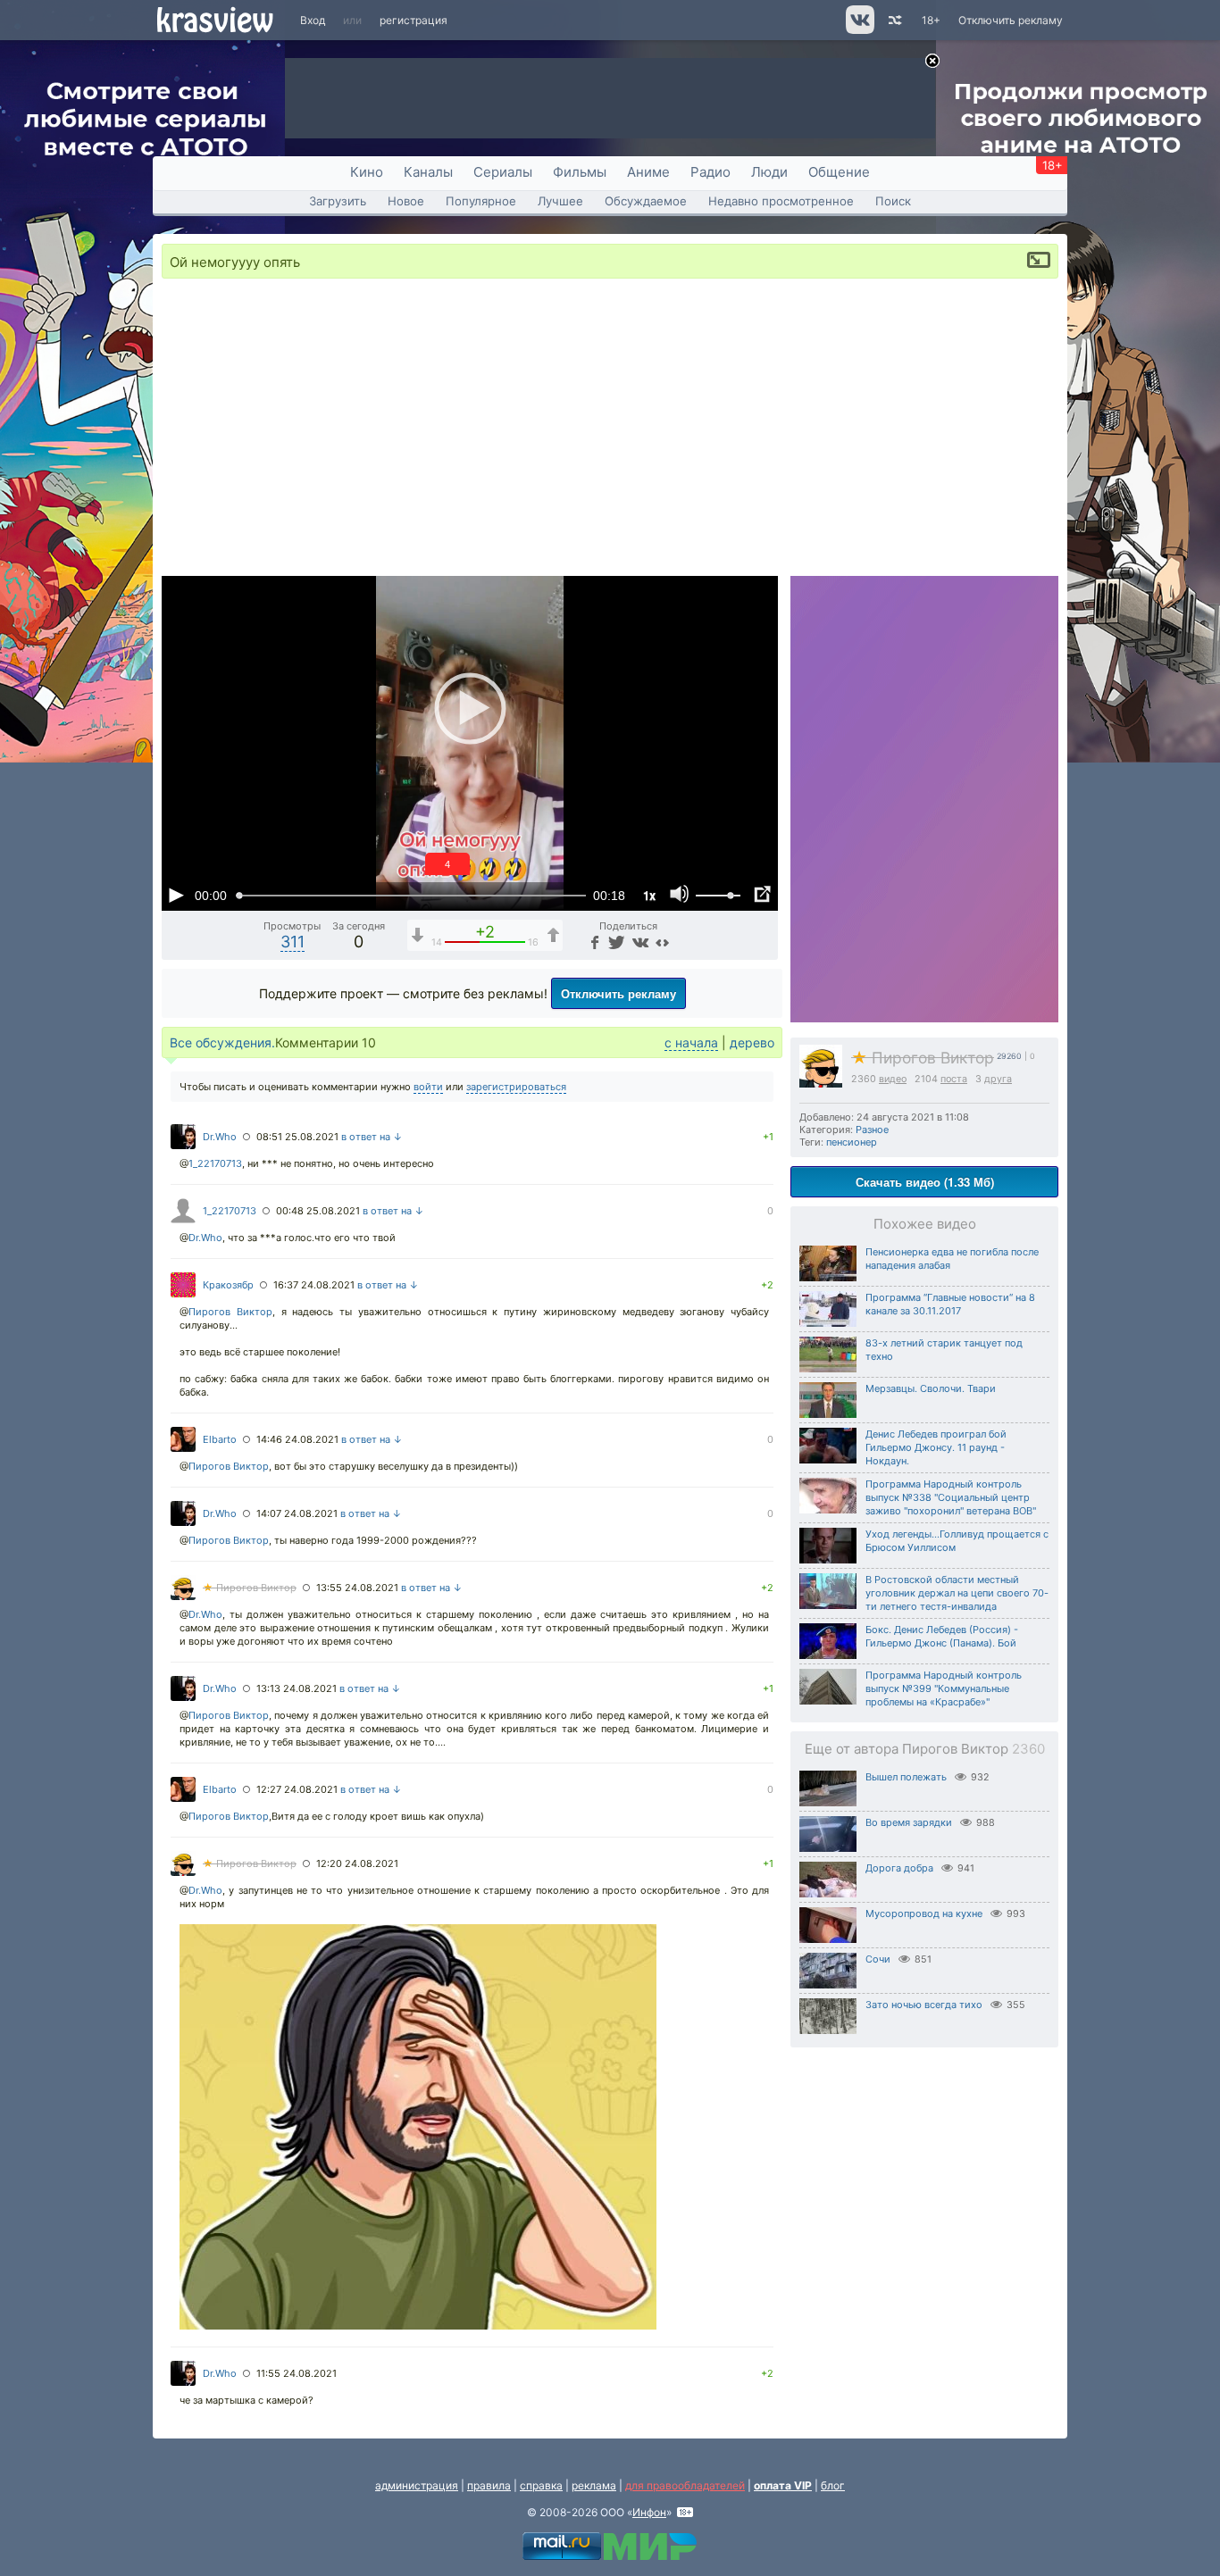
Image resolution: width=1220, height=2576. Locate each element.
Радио (710, 172)
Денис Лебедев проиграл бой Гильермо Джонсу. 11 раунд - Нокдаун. (936, 1447)
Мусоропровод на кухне (924, 1913)
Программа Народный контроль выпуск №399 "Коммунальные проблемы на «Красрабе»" (944, 1688)
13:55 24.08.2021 (357, 1588)
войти (428, 1087)
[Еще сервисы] (662, 942)
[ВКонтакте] (638, 942)
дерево (752, 1042)
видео (893, 1079)
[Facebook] (593, 942)
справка (541, 2485)
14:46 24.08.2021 (297, 1439)
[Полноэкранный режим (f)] (762, 895)
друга (998, 1079)
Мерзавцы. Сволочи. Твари (931, 1388)
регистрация (414, 20)
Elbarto (220, 1439)
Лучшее (560, 201)
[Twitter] (615, 942)
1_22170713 (215, 1163)
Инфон (649, 2512)
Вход (313, 20)
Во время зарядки (909, 1822)
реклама (594, 2485)
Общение (839, 172)
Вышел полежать (906, 1777)
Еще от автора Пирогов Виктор (925, 1749)
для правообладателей (685, 2485)
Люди (769, 172)
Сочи (878, 1959)
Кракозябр (228, 1285)
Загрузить (338, 201)
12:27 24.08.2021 (297, 1789)
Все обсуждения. (222, 1042)
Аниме (648, 172)
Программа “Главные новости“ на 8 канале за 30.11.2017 (950, 1304)
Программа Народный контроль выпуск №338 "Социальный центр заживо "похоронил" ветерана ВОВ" (951, 1497)
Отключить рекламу (1011, 20)
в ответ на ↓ (372, 1137)
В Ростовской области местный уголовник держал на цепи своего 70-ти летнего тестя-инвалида (957, 1593)
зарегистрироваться (516, 1087)
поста (954, 1079)
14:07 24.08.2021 (297, 1513)
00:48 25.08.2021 (318, 1211)
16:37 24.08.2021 (314, 1285)
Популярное (481, 201)
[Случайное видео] (894, 20)
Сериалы (503, 172)
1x (649, 895)
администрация (417, 2485)
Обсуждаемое (646, 201)
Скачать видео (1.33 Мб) (925, 1182)
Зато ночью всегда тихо (924, 2005)
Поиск (893, 201)
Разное (872, 1130)
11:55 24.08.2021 (297, 2373)
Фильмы (580, 172)
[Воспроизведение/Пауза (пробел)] (176, 895)
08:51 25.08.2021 (297, 1137)
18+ (931, 20)
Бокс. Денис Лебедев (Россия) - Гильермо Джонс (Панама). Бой (942, 1636)
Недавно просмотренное (781, 201)
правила (489, 2485)
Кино (367, 172)
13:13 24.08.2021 (297, 1688)
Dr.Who (220, 1137)
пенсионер (852, 1142)
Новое (406, 201)
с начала (691, 1042)
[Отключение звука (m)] (680, 895)
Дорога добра (899, 1868)
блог (833, 2485)
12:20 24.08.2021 (357, 1863)
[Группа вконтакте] (859, 30)
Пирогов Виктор (923, 1058)
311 (292, 942)
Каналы (428, 172)
